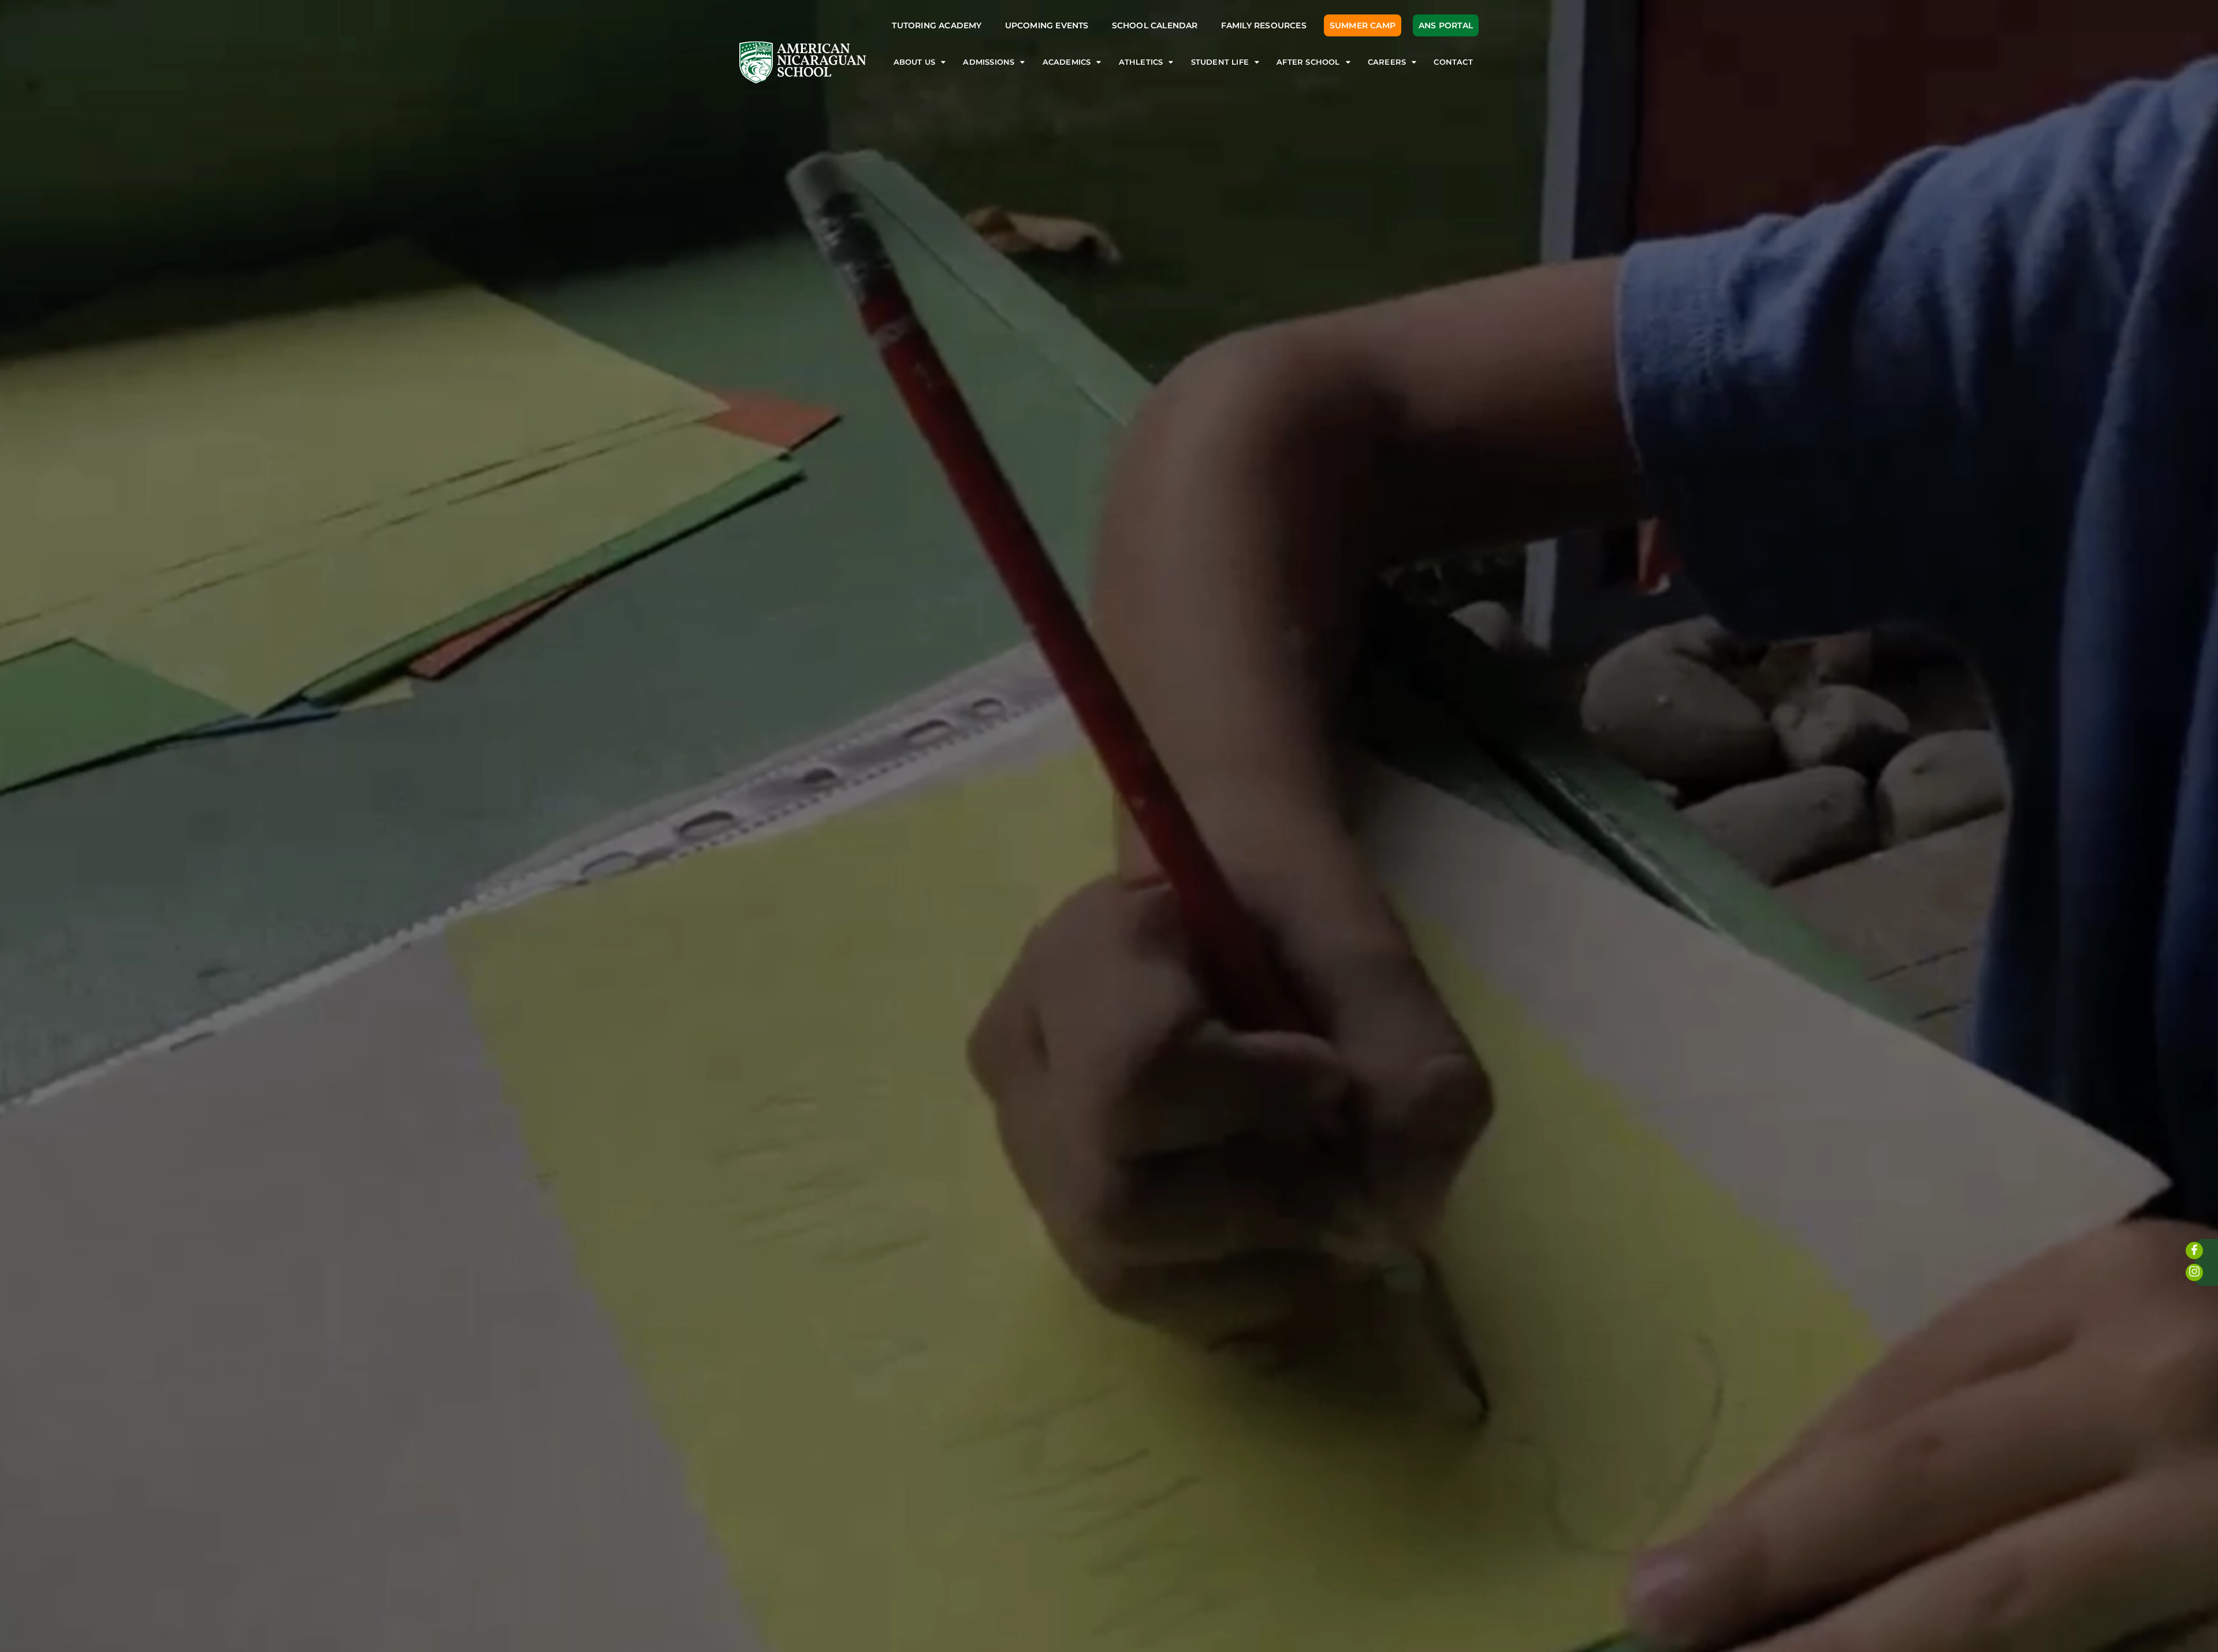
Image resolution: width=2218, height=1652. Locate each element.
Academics (1067, 62)
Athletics (1141, 62)
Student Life (1220, 62)
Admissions (989, 62)
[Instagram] (2194, 1273)
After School (1308, 62)
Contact (1453, 62)
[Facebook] (2194, 1251)
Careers (1387, 62)
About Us (915, 62)
